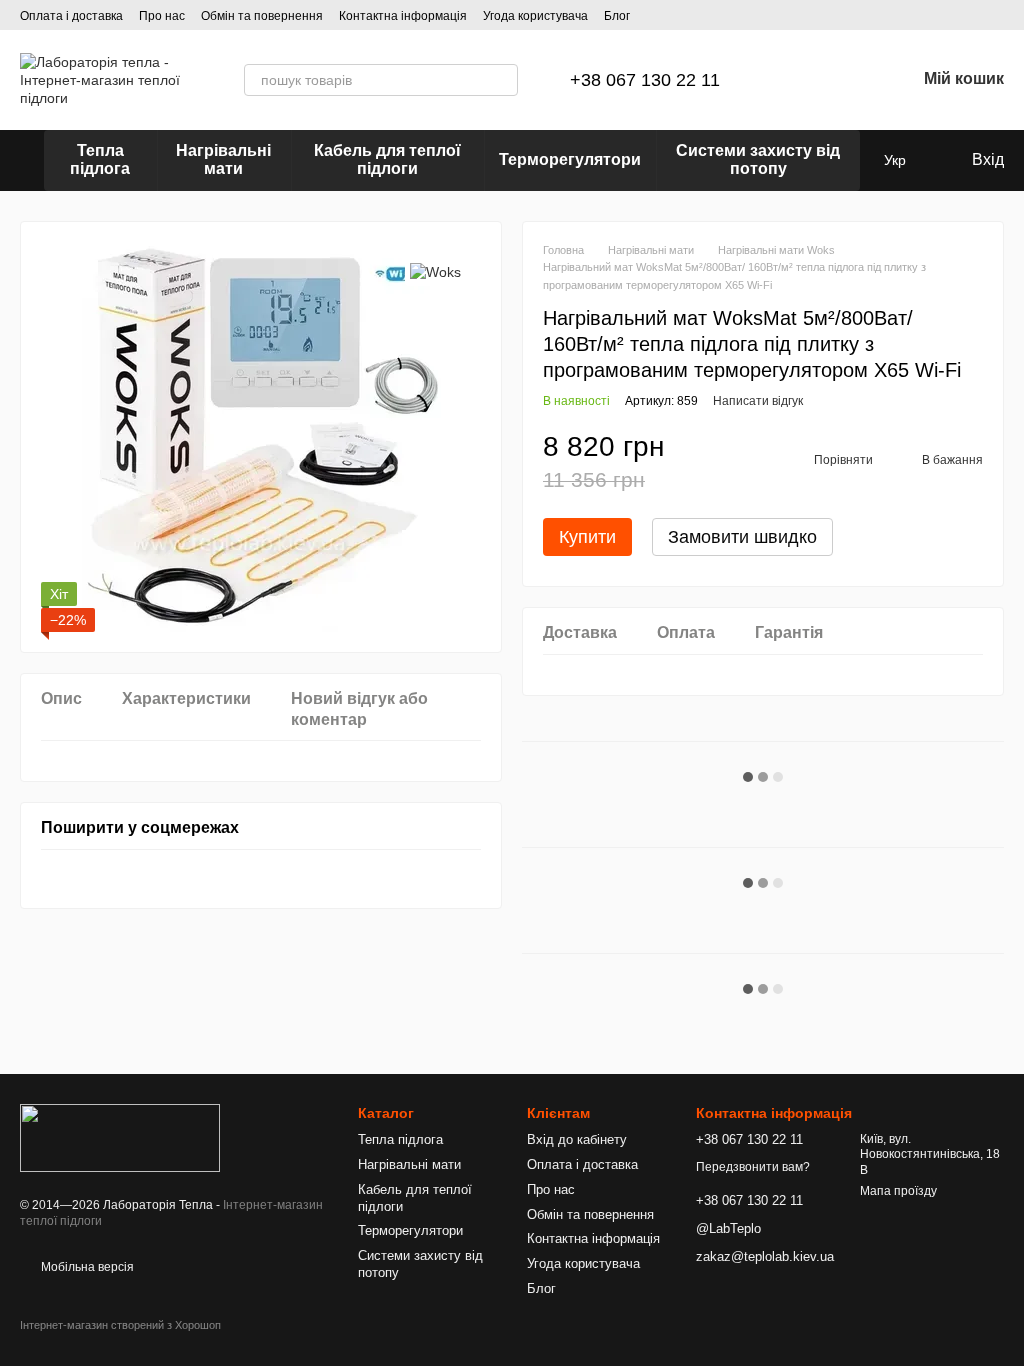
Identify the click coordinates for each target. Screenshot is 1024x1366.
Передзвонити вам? (753, 1167)
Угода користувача (535, 16)
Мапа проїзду (898, 1191)
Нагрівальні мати (223, 159)
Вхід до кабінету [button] (577, 1139)
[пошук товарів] (502, 80)
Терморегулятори (570, 159)
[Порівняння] (796, 80)
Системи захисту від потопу (758, 159)
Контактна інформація (403, 16)
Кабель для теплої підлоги (387, 159)
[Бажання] (848, 80)
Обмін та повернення (262, 16)
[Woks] (435, 271)
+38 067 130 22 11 (645, 80)
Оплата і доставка (71, 16)
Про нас (162, 16)
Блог (617, 16)
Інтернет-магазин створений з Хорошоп (120, 1325)
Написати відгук (758, 401)
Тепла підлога (100, 159)
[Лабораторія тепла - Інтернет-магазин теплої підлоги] (120, 1137)
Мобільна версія (86, 1267)
